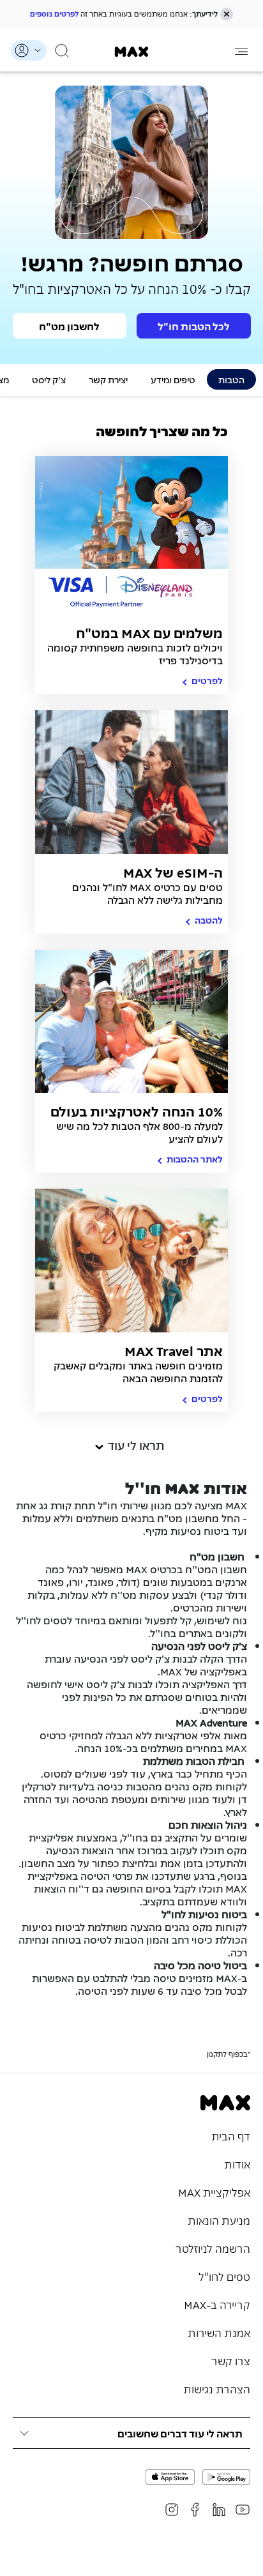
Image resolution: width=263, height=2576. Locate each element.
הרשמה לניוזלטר (213, 2248)
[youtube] (243, 2510)
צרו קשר (231, 2360)
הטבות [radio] (231, 379)
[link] (132, 52)
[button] (227, 14)
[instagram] (172, 2510)
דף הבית (231, 2135)
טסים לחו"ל (224, 2276)
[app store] (170, 2477)
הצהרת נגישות (217, 2388)
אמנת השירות (219, 2332)
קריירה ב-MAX (217, 2304)
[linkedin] (219, 2510)
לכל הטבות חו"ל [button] (194, 326)
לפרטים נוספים (54, 13)
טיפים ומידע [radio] (173, 379)
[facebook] (195, 2510)
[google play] (226, 2477)
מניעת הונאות (219, 2220)
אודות (237, 2163)
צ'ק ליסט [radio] (49, 379)
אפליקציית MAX (214, 2191)
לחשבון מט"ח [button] (69, 326)
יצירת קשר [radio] (108, 379)
